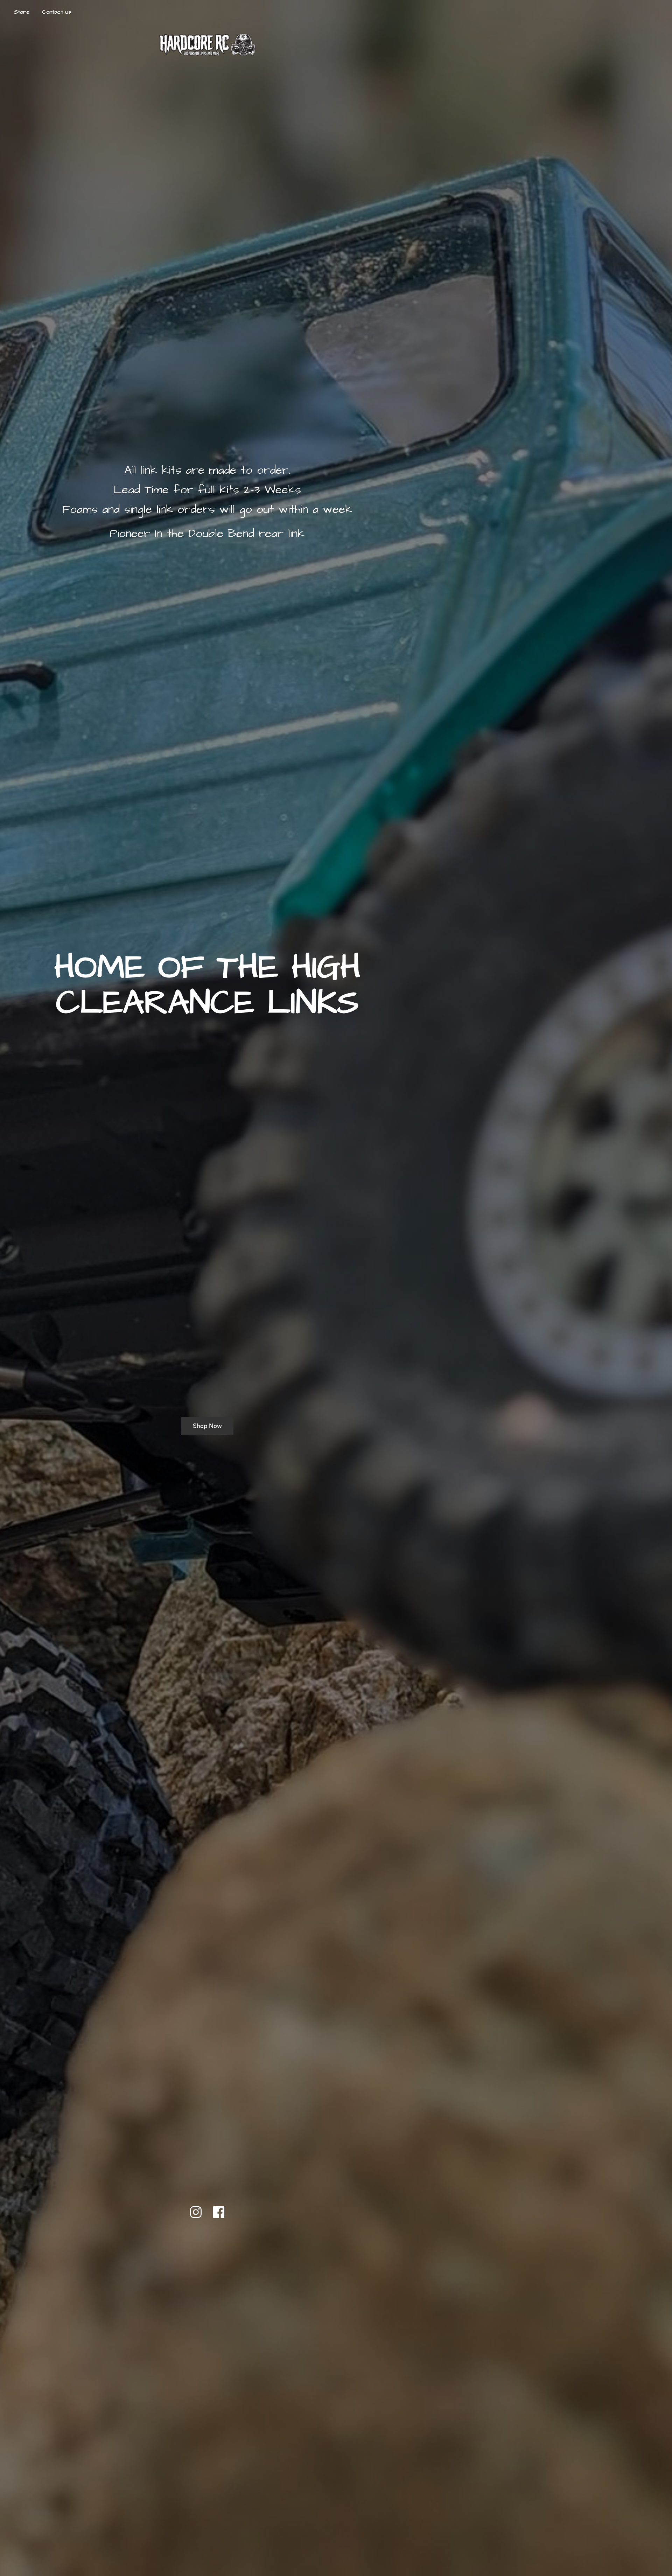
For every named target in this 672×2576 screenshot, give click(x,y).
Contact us (57, 12)
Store (22, 12)
